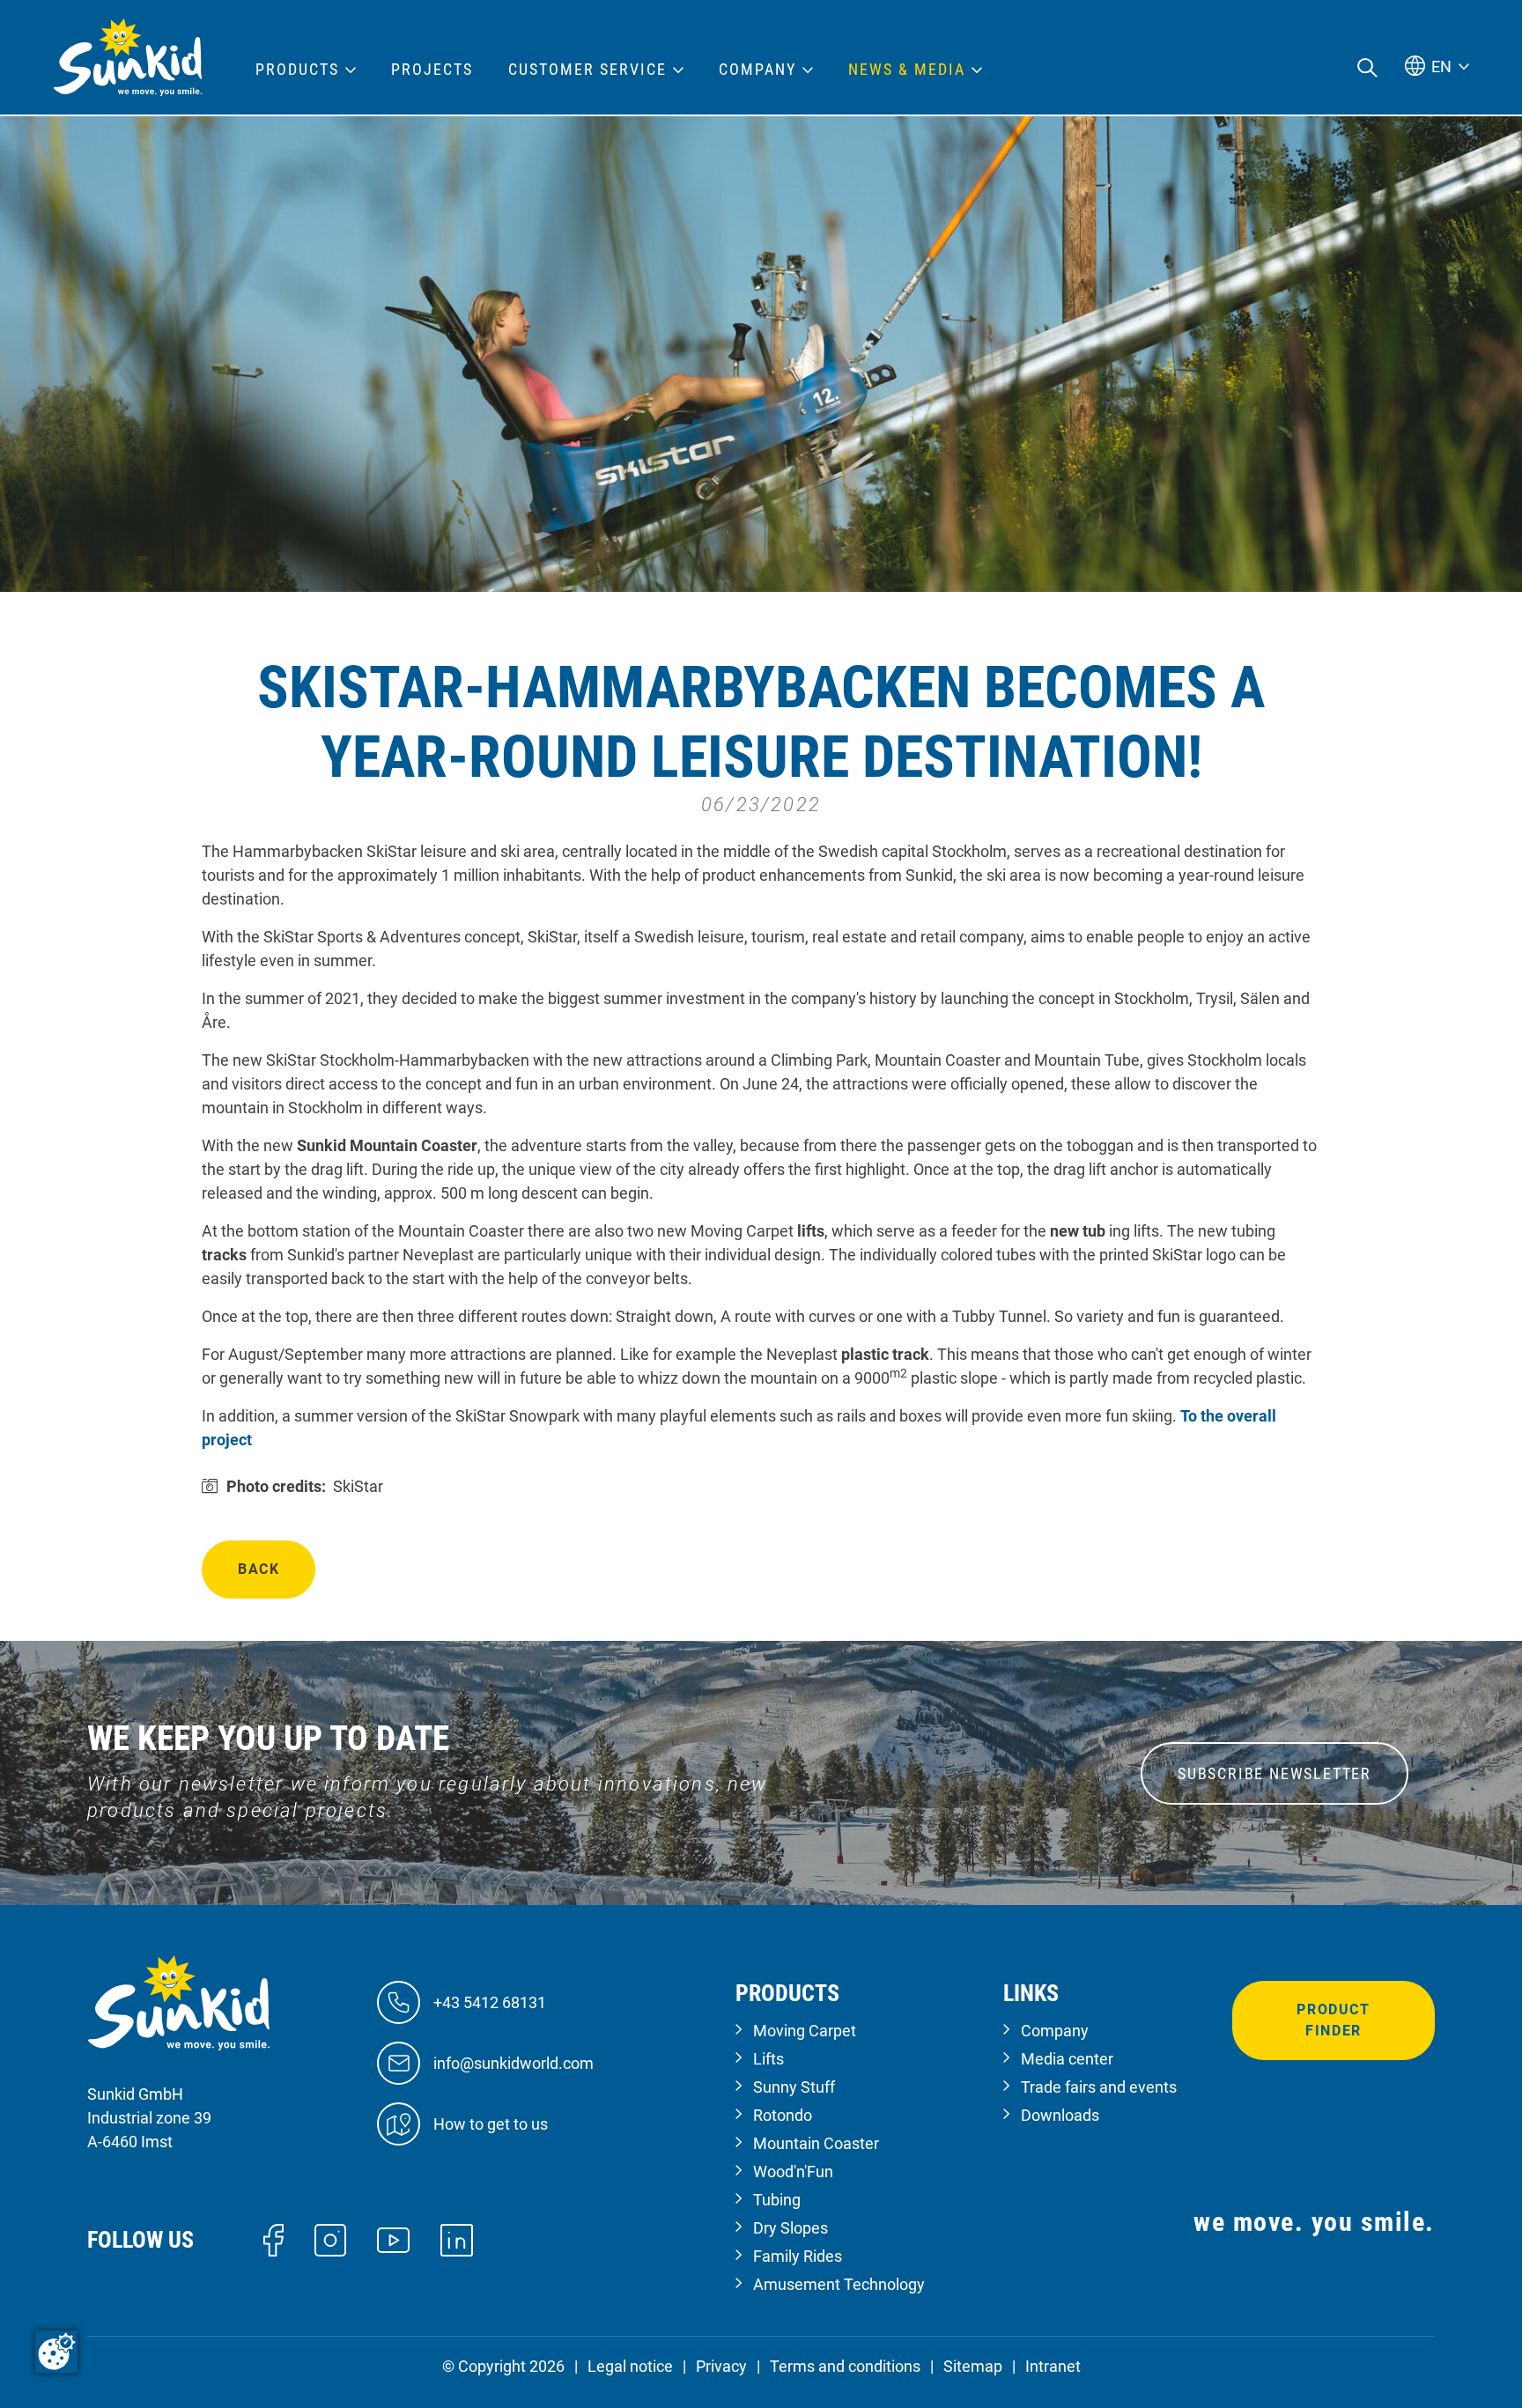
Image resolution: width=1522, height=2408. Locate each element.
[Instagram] (331, 2238)
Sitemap (973, 2366)
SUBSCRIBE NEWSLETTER (1274, 1773)
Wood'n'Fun (793, 2172)
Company (1055, 2031)
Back (259, 1569)
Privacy (721, 2366)
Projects (432, 70)
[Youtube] (393, 2239)
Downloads (1060, 2115)
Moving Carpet (805, 2031)
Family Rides (798, 2256)
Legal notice (630, 2366)
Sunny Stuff (794, 2087)
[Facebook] (273, 2238)
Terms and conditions (845, 2366)
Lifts (768, 2059)
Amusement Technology (839, 2284)
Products (297, 70)
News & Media (907, 70)
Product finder (1333, 2020)
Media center (1067, 2059)
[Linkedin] (457, 2238)
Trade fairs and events (1099, 2087)
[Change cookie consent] (56, 2352)
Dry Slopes (791, 2228)
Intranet (1053, 2366)
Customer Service (587, 70)
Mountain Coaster (816, 2143)
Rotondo (783, 2115)
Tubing (777, 2200)
